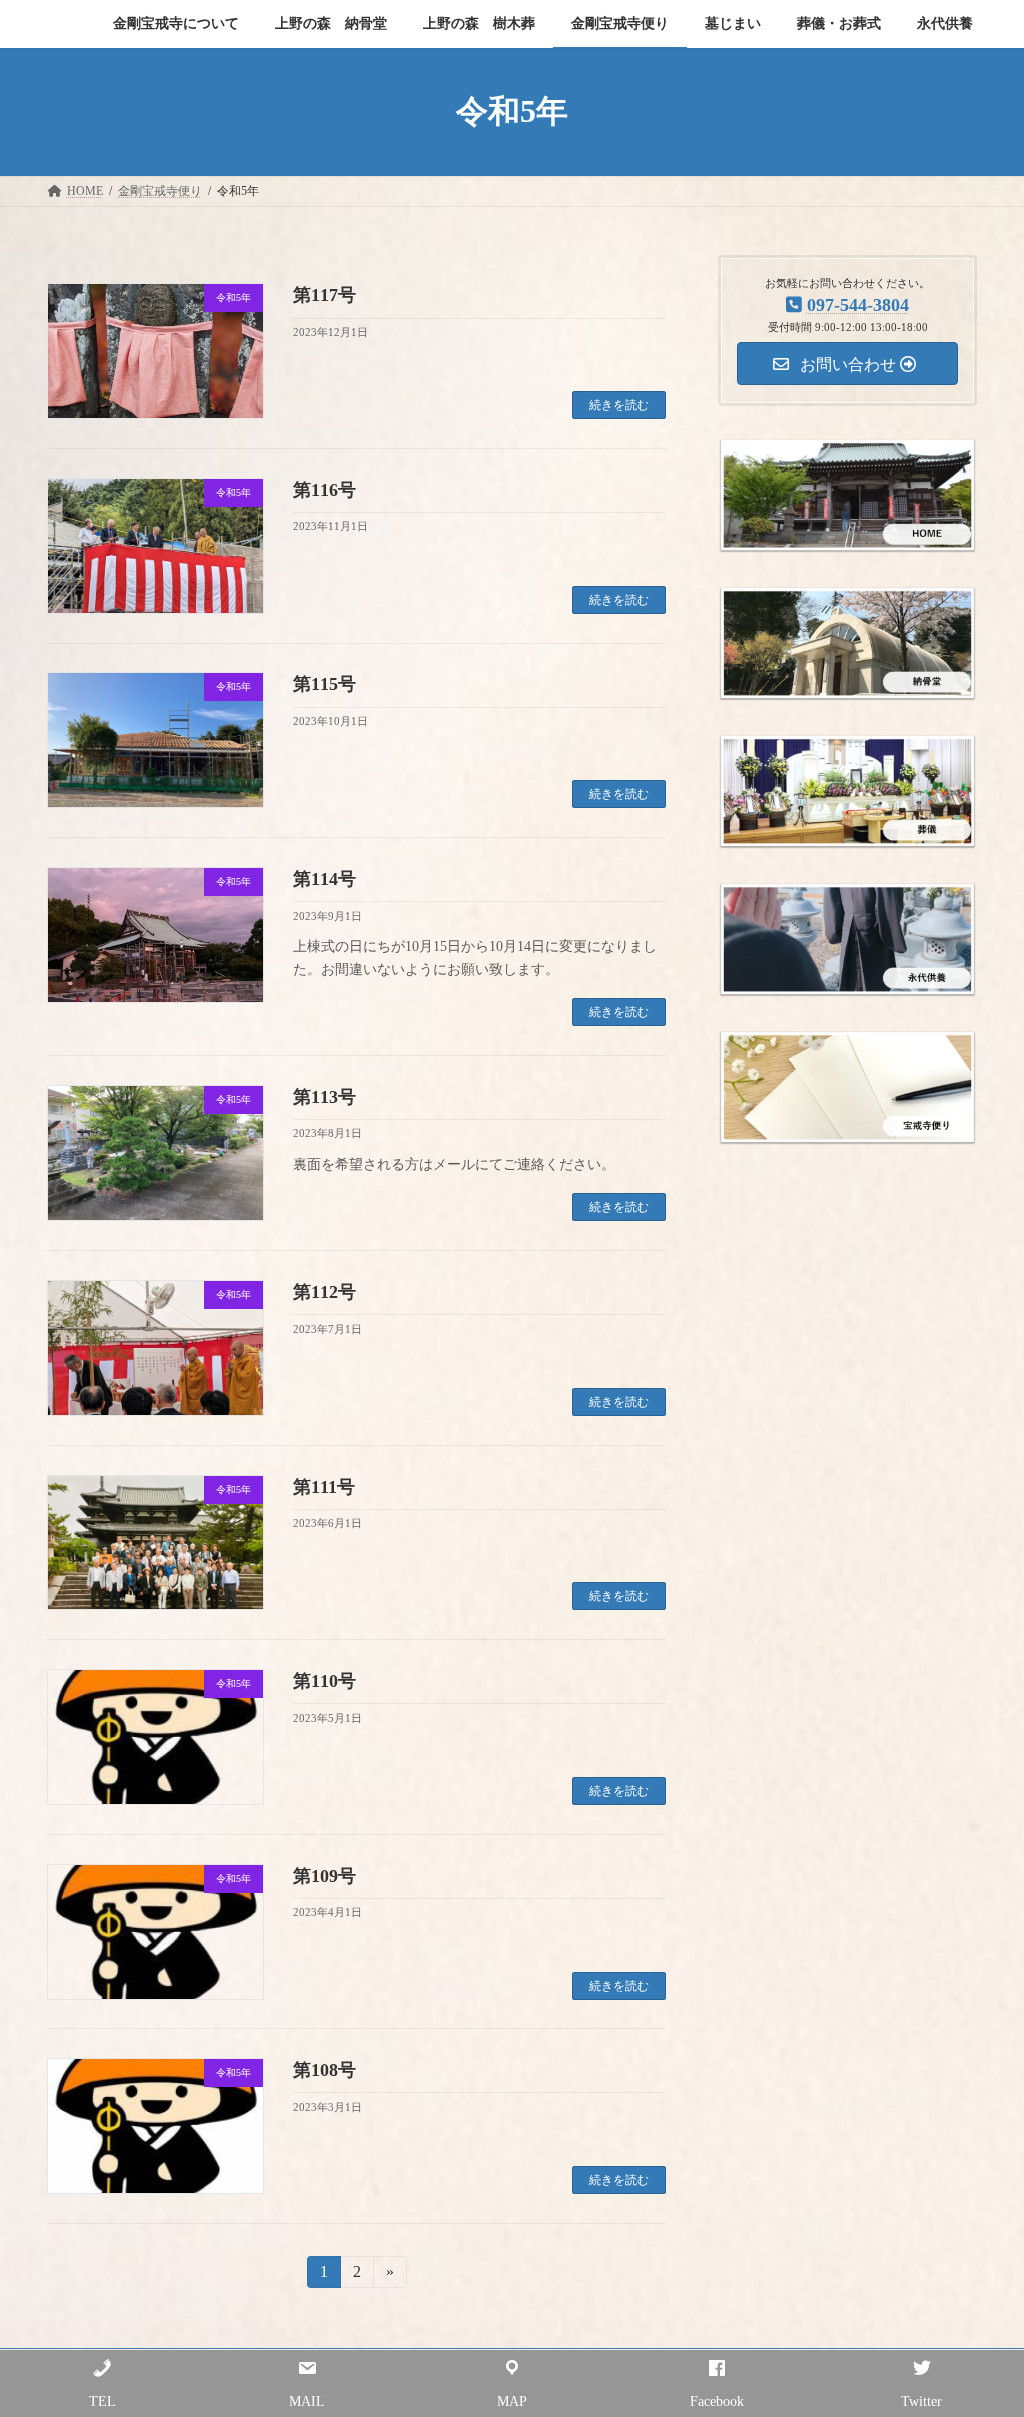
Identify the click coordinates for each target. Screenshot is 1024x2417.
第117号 (324, 295)
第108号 (324, 2070)
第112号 (324, 1292)
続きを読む (619, 405)
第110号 (324, 1681)
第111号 (324, 1487)
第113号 (324, 1097)
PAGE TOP (980, 2326)
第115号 (324, 684)
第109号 (324, 1876)
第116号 (324, 490)
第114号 (324, 879)
